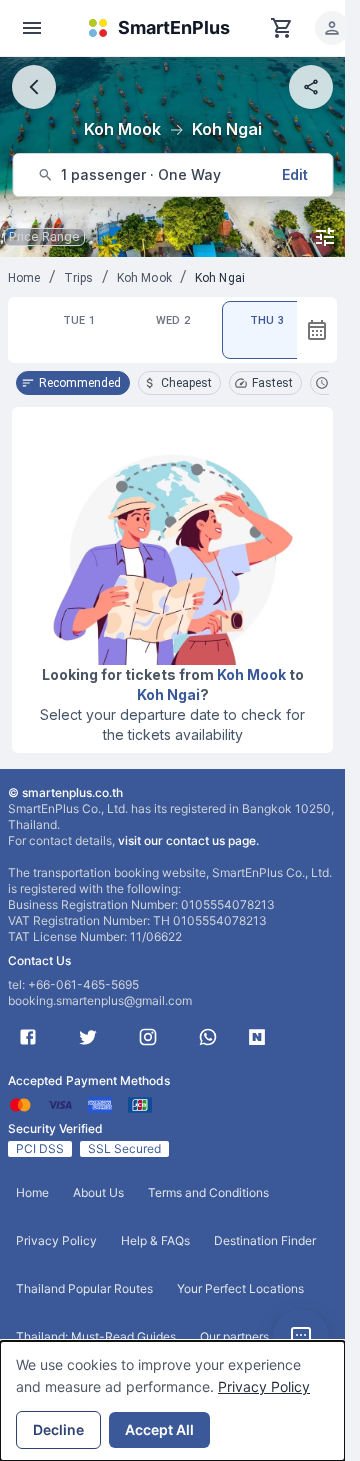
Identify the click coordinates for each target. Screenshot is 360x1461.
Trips (79, 278)
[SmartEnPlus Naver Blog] (257, 1037)
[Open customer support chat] (301, 1337)
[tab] (79, 330)
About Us (98, 1192)
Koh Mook (144, 278)
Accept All (159, 1429)
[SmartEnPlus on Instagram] (148, 1037)
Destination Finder (265, 1240)
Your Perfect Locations (240, 1288)
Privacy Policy (264, 1386)
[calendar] (317, 330)
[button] (332, 28)
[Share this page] (311, 87)
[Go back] (34, 87)
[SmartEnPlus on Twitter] (88, 1037)
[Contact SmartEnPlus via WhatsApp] (208, 1037)
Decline (58, 1429)
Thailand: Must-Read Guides (96, 1336)
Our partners (234, 1336)
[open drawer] (32, 28)
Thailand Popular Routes (84, 1288)
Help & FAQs (155, 1240)
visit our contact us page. (188, 840)
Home (24, 278)
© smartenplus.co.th (65, 792)
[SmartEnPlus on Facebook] (28, 1037)
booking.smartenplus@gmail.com (100, 1000)
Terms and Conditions (208, 1192)
